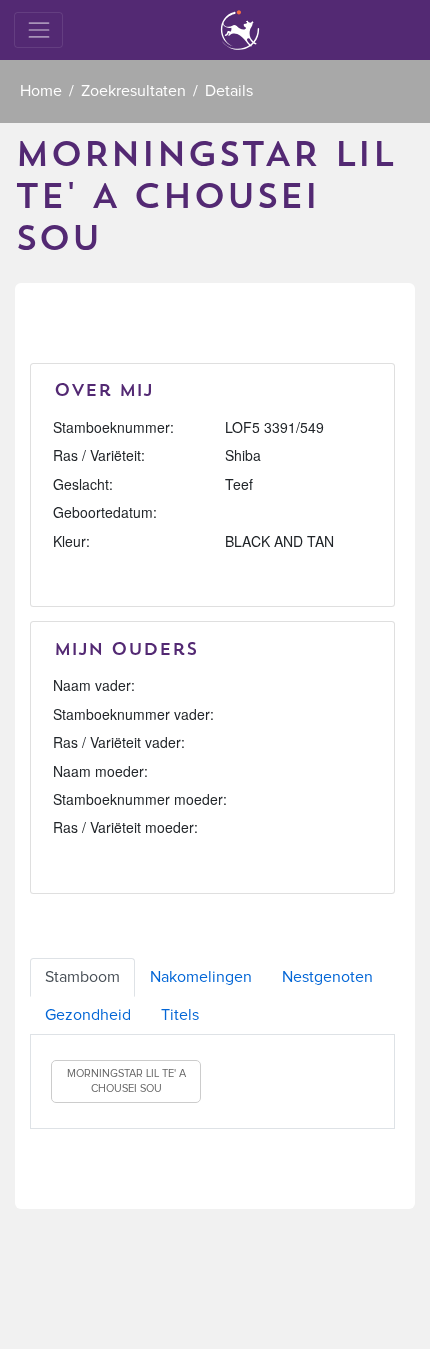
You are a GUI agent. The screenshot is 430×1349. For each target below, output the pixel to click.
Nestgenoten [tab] (327, 977)
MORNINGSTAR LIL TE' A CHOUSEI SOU (126, 1081)
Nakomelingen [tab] (201, 977)
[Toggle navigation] (38, 29)
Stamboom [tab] (82, 977)
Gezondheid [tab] (88, 1015)
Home (41, 91)
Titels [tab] (180, 1015)
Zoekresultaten (133, 91)
